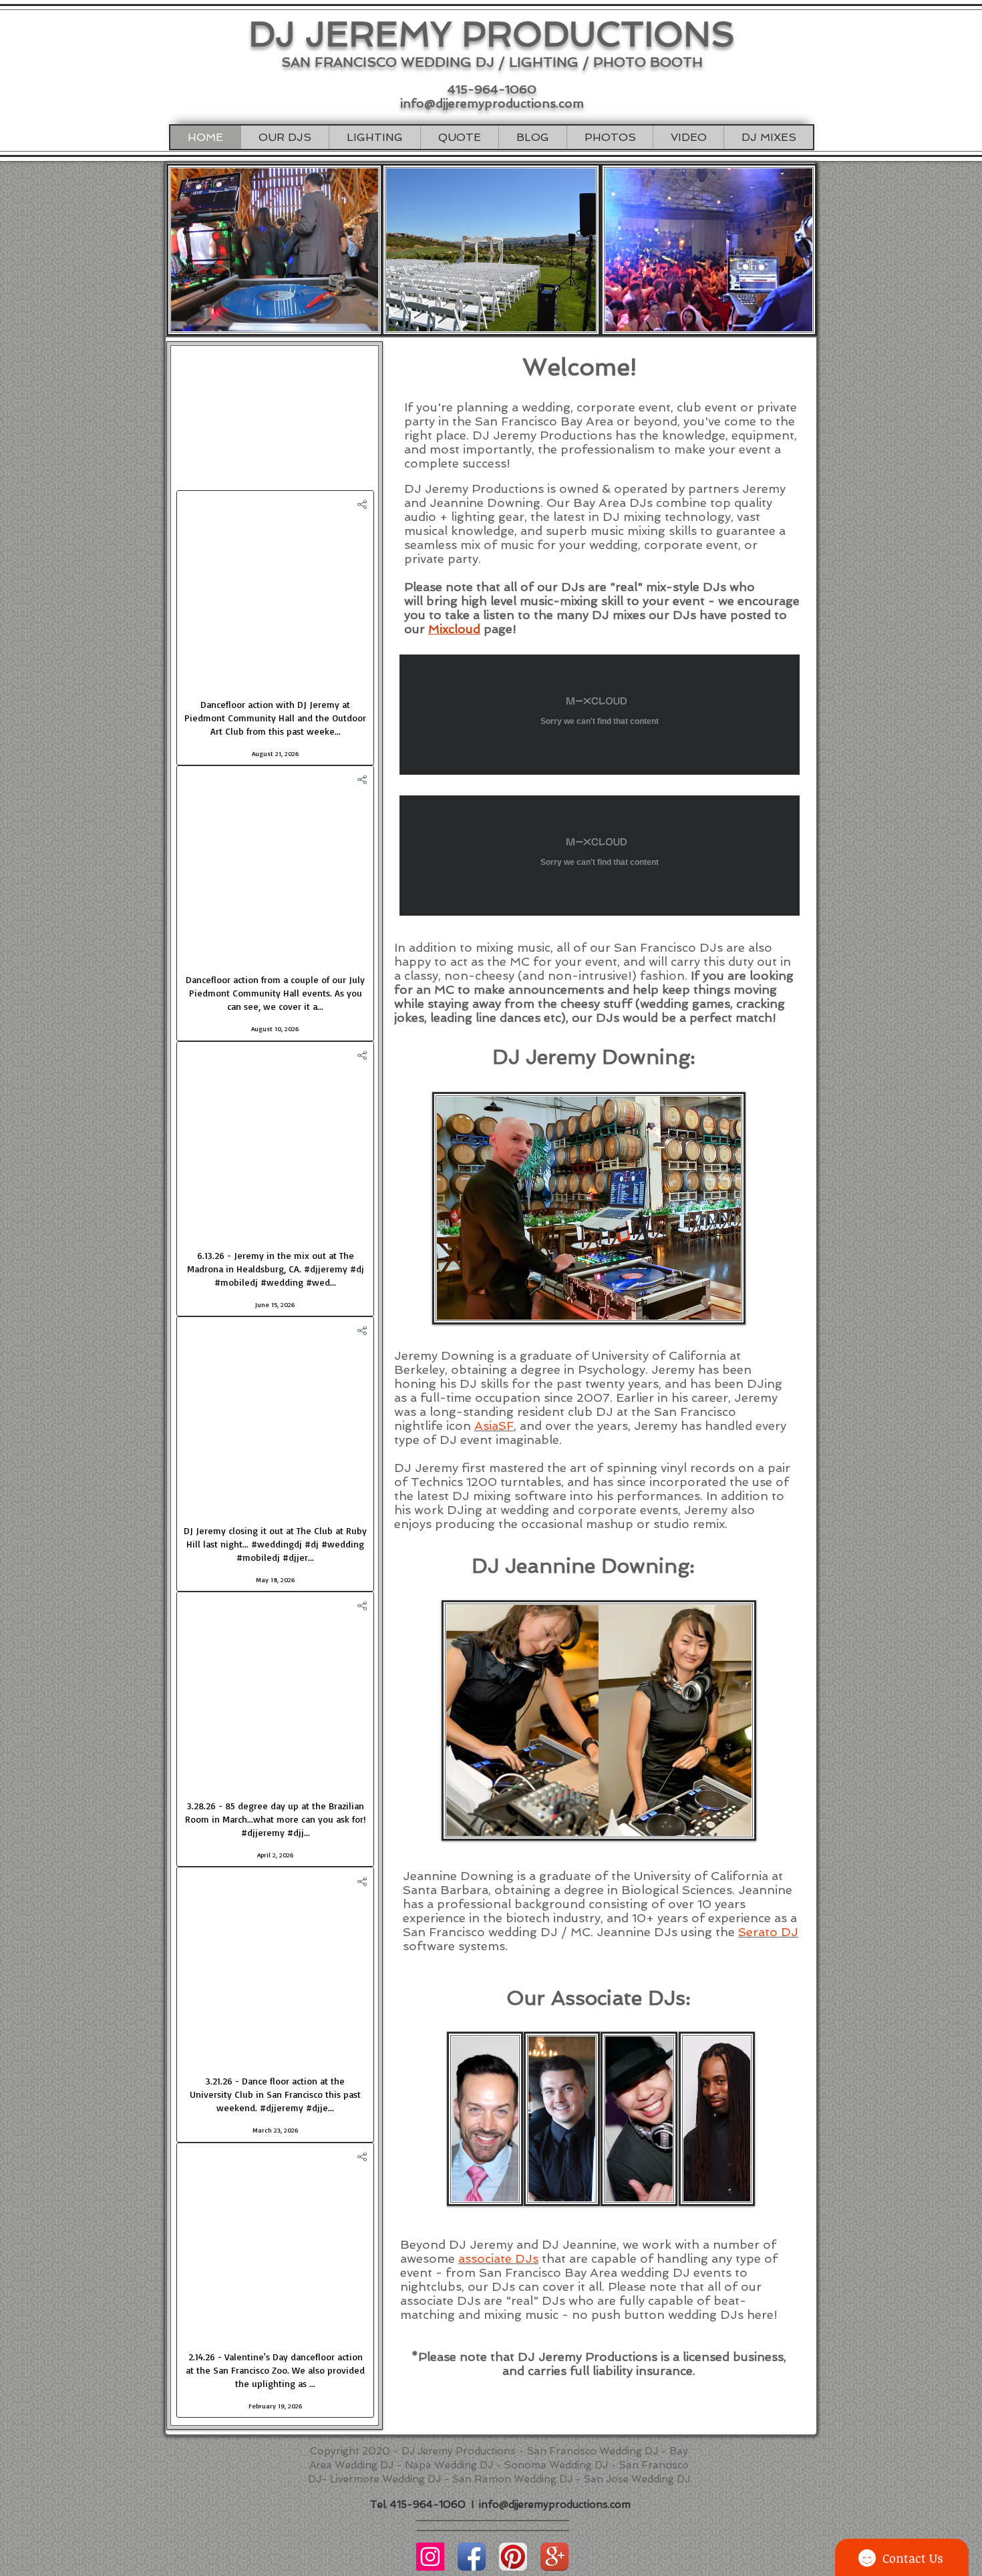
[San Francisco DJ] (430, 2557)
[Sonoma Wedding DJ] (554, 2557)
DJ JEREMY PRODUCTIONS (492, 34)
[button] (285, 137)
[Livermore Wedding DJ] (513, 2557)
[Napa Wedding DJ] (472, 2557)
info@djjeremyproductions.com (492, 103)
